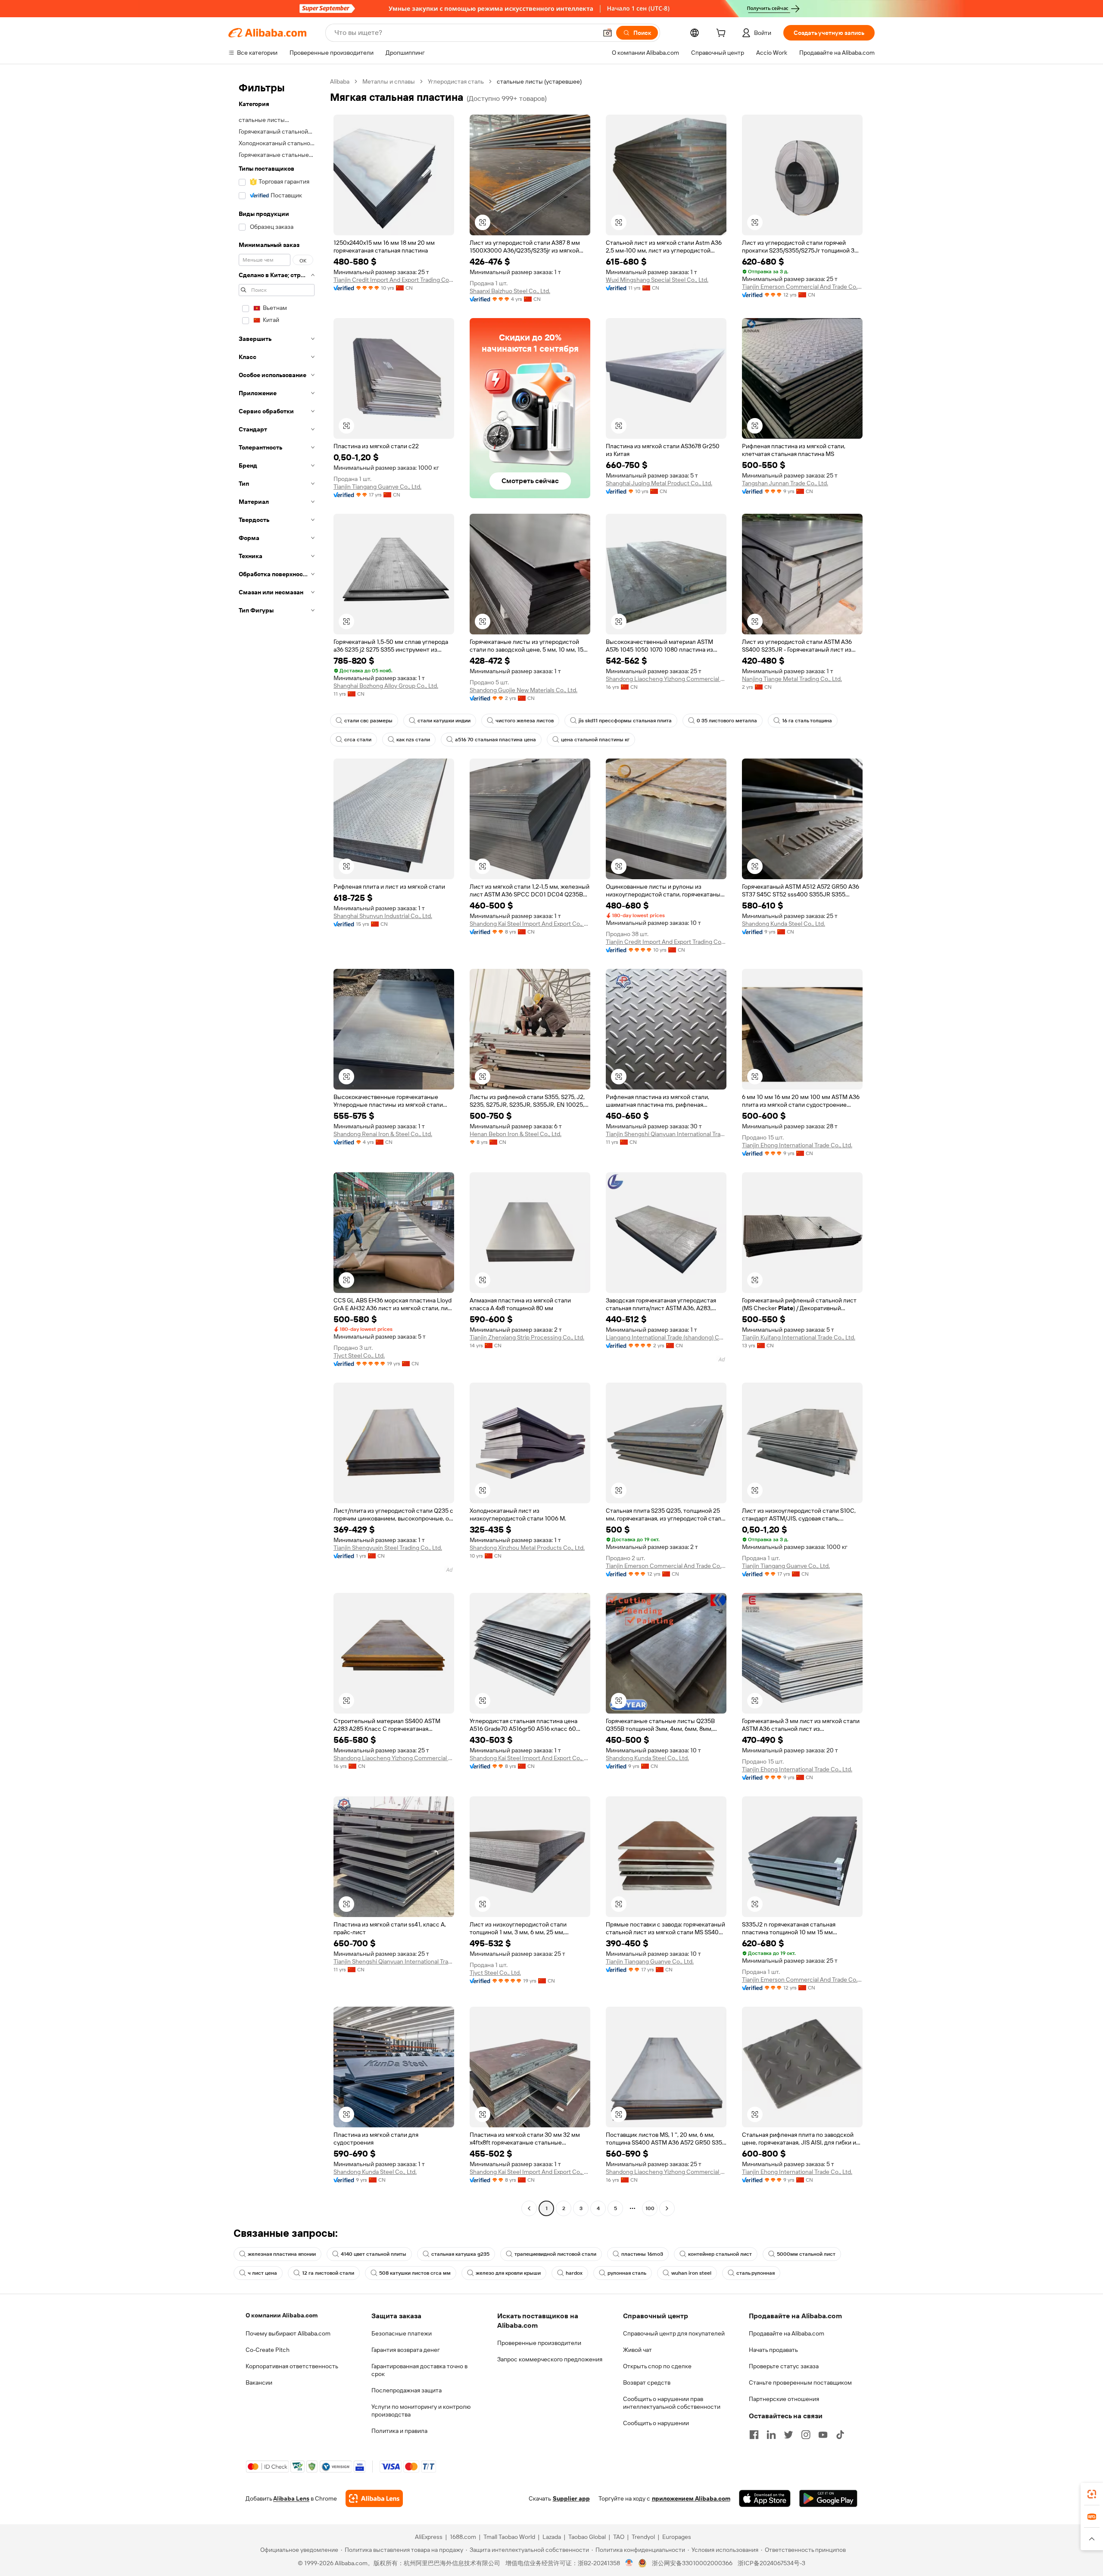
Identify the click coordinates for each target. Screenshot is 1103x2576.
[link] (1092, 2494)
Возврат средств (647, 2382)
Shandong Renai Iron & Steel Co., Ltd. (383, 1134)
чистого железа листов (525, 721)
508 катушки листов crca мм (415, 2273)
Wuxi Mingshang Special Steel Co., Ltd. (657, 280)
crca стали (358, 740)
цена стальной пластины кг (595, 740)
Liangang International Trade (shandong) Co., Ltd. (666, 1337)
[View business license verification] (629, 2563)
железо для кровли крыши (508, 2273)
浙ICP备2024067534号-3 (771, 2563)
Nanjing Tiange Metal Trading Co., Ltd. (792, 679)
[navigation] (277, 1146)
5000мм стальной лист (806, 2254)
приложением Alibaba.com (691, 2498)
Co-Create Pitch (268, 2350)
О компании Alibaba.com (282, 2315)
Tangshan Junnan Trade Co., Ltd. (785, 483)
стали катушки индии (444, 721)
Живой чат (637, 2350)
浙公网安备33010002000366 (692, 2563)
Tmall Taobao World (509, 2537)
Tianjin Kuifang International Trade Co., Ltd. (799, 1337)
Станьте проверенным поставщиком (800, 2382)
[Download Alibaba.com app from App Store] (765, 2498)
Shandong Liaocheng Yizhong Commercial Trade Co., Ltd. (666, 679)
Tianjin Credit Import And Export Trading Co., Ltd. (394, 280)
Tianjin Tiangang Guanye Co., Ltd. (377, 487)
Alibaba (340, 81)
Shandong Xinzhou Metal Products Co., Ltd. (527, 1548)
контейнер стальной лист (720, 2254)
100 (650, 2208)
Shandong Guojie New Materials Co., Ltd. (523, 690)
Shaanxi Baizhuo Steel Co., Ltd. (510, 291)
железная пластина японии (282, 2254)
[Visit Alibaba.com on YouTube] (823, 2435)
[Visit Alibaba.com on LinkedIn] (771, 2435)
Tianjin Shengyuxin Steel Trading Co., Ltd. (388, 1548)
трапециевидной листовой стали (555, 2254)
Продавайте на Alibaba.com (787, 2333)
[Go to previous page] (529, 2208)
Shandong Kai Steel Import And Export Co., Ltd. (530, 924)
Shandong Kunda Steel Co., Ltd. (784, 924)
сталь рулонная (756, 2273)
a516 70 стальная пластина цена (495, 740)
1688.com (463, 2537)
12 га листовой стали (328, 2273)
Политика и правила (399, 2431)
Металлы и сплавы (389, 81)
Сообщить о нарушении (656, 2423)
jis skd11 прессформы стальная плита (625, 721)
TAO (619, 2537)
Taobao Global (587, 2537)
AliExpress (429, 2537)
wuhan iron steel (691, 2273)
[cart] (723, 34)
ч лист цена (262, 2273)
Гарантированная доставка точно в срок (419, 2370)
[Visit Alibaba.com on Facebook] (754, 2435)
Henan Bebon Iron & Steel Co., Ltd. (516, 1134)
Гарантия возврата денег (406, 2350)
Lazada (552, 2537)
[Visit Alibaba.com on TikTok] (840, 2435)
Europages (677, 2537)
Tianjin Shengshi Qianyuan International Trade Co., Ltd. (666, 1134)
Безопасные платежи (402, 2333)
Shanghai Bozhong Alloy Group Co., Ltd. (386, 686)
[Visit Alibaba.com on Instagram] (806, 2435)
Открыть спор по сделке (657, 2366)
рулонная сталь (627, 2273)
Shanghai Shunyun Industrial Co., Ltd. (383, 916)
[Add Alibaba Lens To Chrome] (374, 2498)
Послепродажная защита (407, 2390)
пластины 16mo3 (642, 2254)
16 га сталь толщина (807, 721)
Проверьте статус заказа (784, 2366)
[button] (608, 33)
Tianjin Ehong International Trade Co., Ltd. (797, 1145)
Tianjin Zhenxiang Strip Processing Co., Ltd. (527, 1337)
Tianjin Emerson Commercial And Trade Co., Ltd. (802, 287)
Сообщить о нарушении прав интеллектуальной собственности (672, 2403)
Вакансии (259, 2382)
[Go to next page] (667, 2208)
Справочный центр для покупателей (674, 2333)
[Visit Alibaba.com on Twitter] (788, 2435)
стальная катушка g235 (460, 2254)
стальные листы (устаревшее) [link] (539, 81)
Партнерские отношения (784, 2399)
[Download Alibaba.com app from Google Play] (828, 2498)
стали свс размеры (368, 721)
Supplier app (571, 2498)
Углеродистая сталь (456, 81)
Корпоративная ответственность (292, 2366)
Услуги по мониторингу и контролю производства (421, 2411)
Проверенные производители (539, 2343)
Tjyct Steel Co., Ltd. (359, 1355)
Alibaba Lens (291, 2498)
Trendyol (643, 2537)
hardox (574, 2273)
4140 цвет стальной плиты (374, 2254)
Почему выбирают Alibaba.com (288, 2333)
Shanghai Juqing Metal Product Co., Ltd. (659, 483)
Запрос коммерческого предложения (550, 2359)
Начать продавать (773, 2350)
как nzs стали (413, 740)
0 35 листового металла (727, 721)
